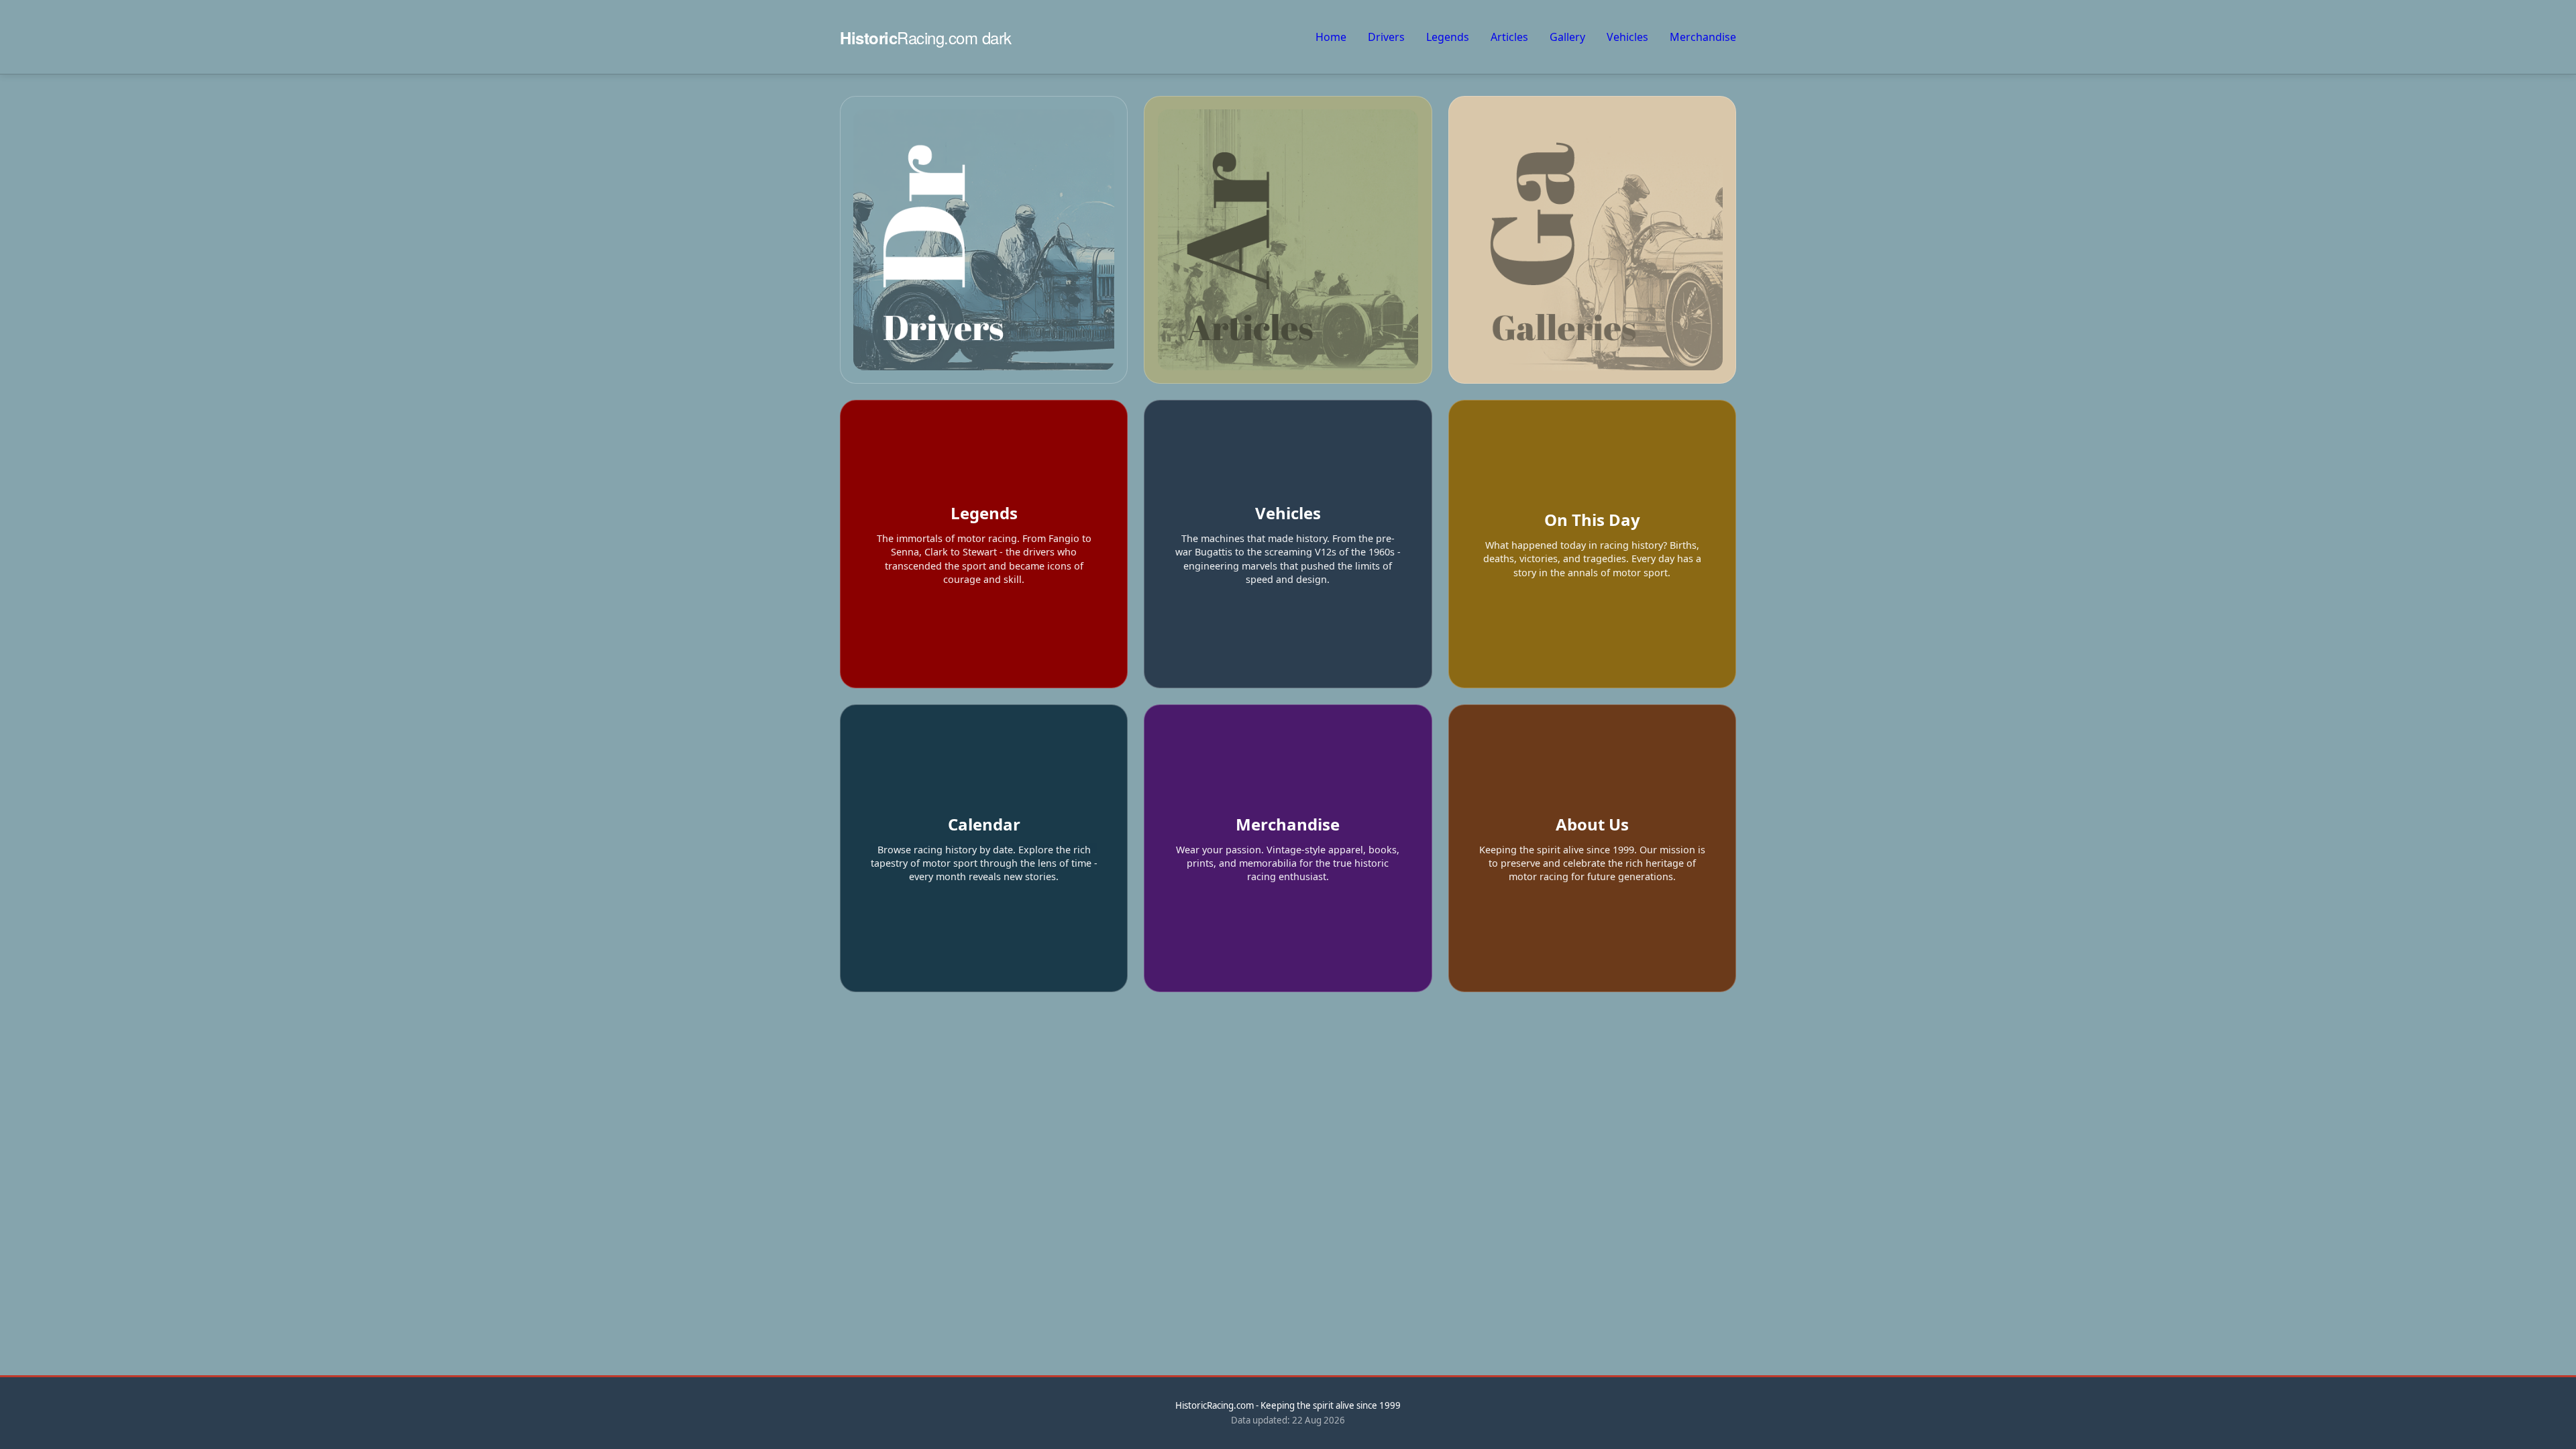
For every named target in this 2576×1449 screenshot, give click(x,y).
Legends (1448, 37)
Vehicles (1627, 37)
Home (1331, 37)
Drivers (1386, 37)
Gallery (1567, 37)
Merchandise (1703, 37)
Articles (1509, 37)
